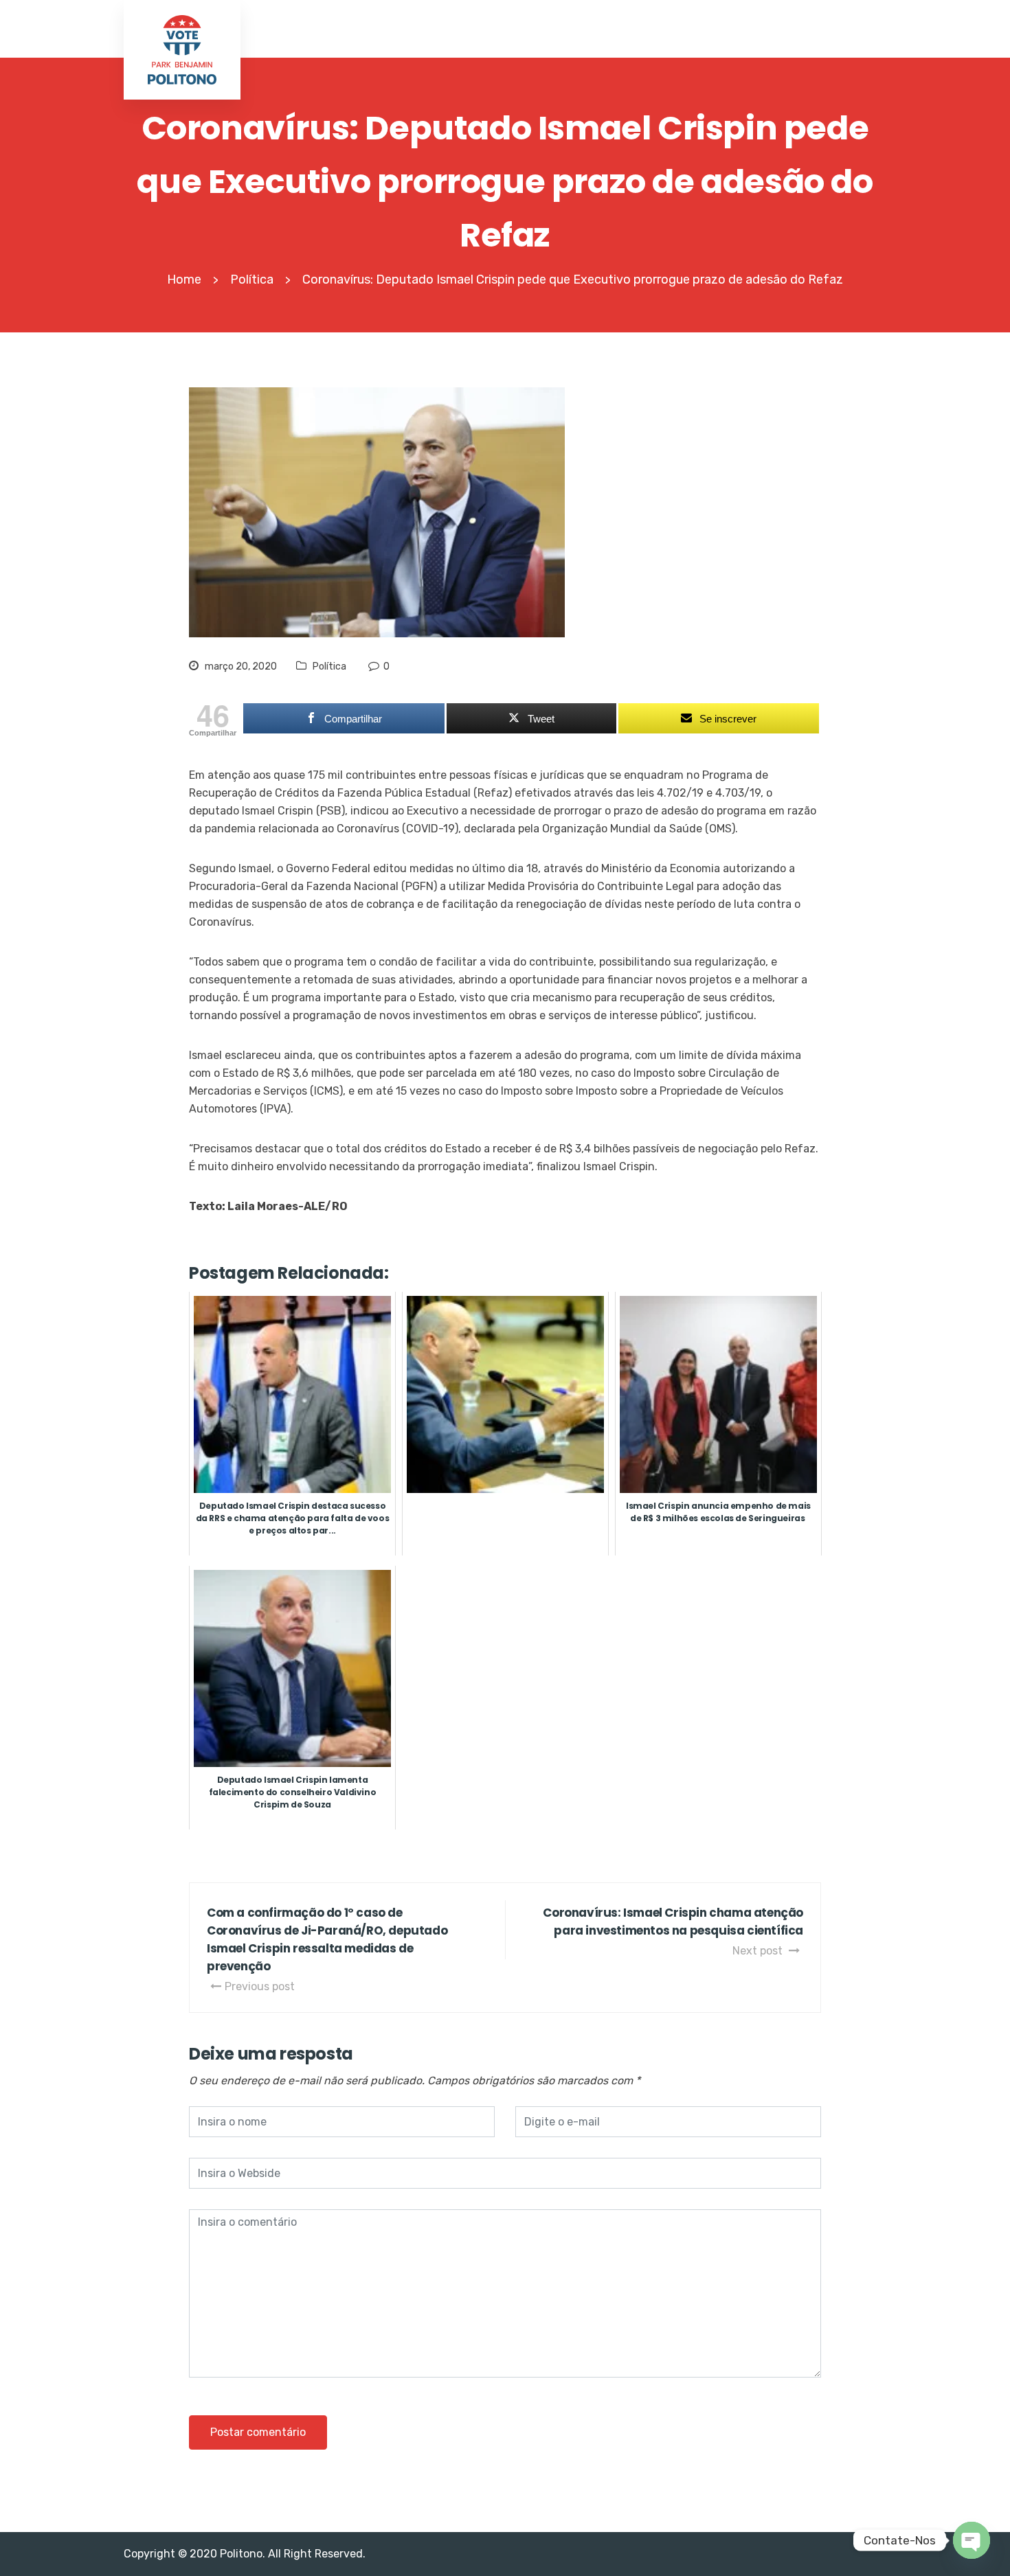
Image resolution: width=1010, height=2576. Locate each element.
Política (329, 666)
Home (184, 280)
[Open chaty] (972, 2540)
